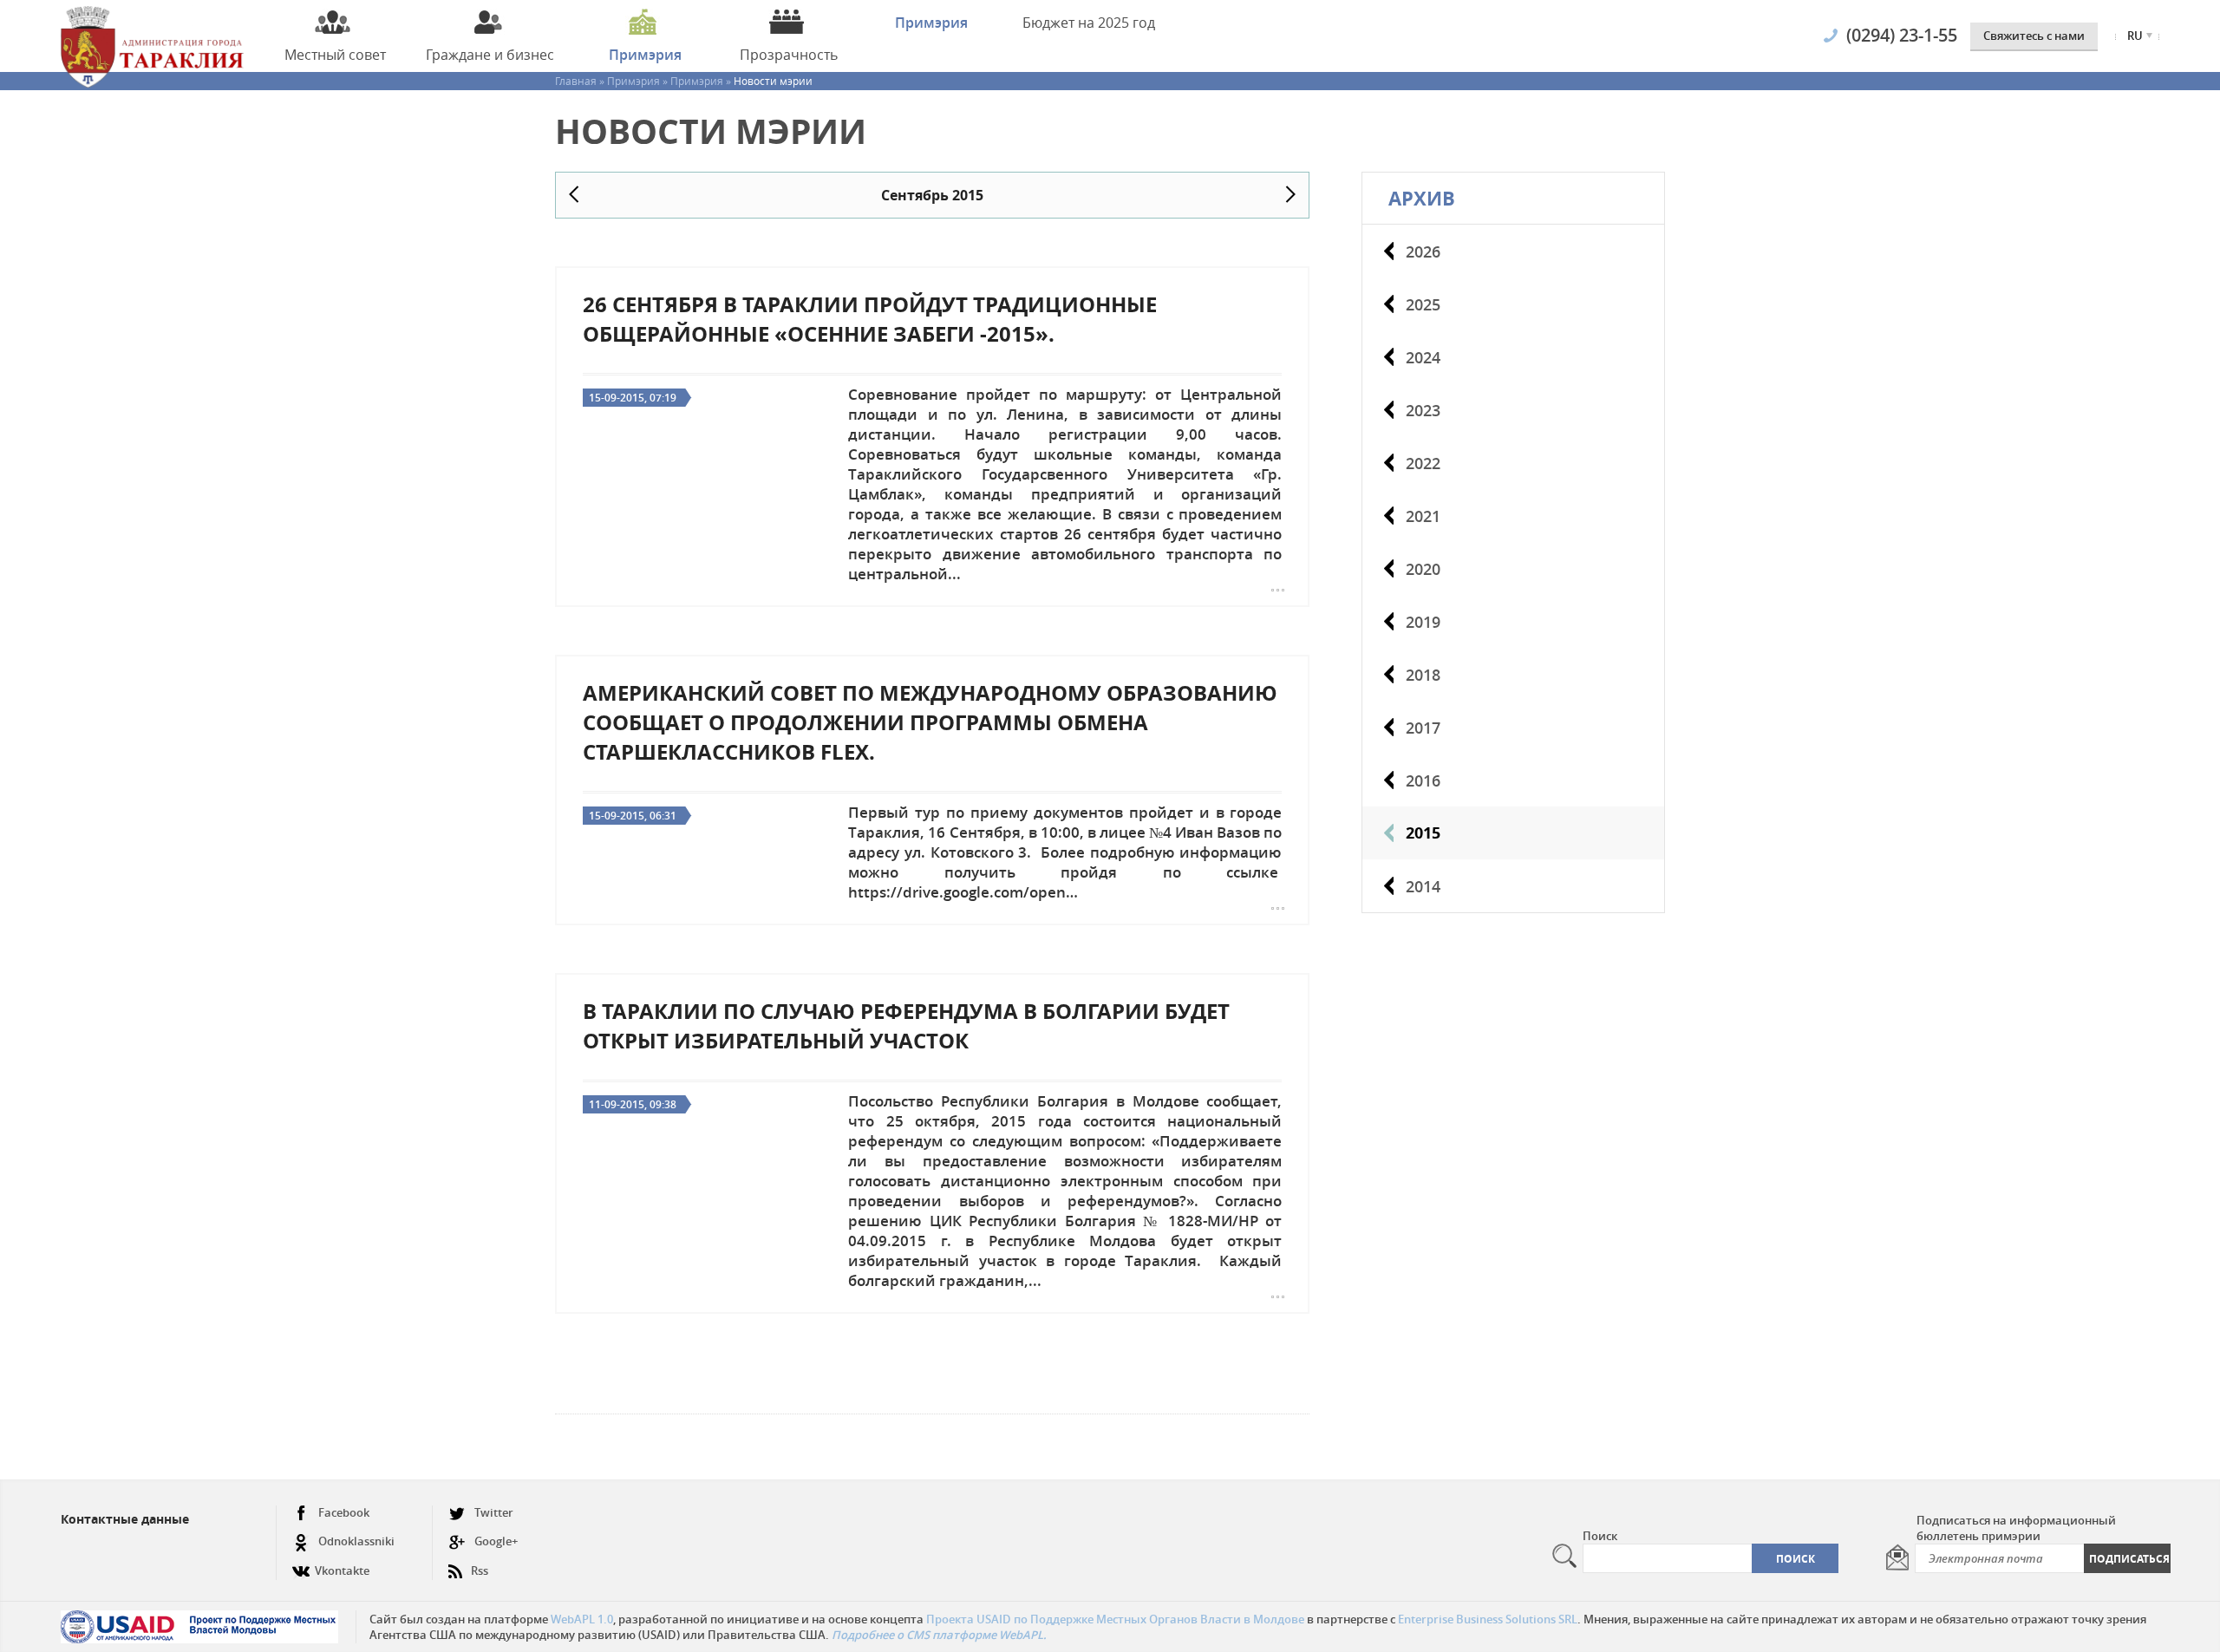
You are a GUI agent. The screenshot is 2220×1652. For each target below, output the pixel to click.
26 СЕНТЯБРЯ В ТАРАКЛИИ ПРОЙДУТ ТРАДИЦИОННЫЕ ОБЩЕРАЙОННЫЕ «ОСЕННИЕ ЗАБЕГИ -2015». (870, 319)
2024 (1423, 357)
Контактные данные (125, 1519)
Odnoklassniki (356, 1541)
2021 (1423, 516)
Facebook (344, 1512)
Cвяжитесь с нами (2034, 36)
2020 (1423, 569)
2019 (1423, 622)
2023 (1423, 410)
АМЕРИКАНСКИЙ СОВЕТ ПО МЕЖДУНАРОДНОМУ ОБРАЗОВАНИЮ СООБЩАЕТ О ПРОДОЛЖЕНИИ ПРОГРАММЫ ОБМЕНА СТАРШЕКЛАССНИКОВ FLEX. (930, 722)
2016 (1423, 780)
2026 (1423, 251)
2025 (1423, 304)
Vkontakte (342, 1570)
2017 (1423, 728)
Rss (480, 1570)
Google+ (496, 1541)
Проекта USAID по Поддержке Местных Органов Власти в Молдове (1115, 1619)
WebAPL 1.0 (582, 1619)
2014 (1423, 886)
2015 (1423, 833)
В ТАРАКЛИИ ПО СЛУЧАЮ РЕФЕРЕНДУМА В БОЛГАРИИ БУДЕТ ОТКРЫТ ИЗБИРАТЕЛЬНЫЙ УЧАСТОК (906, 1026)
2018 (1423, 675)
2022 (1423, 463)
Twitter (494, 1512)
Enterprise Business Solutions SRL (1488, 1619)
